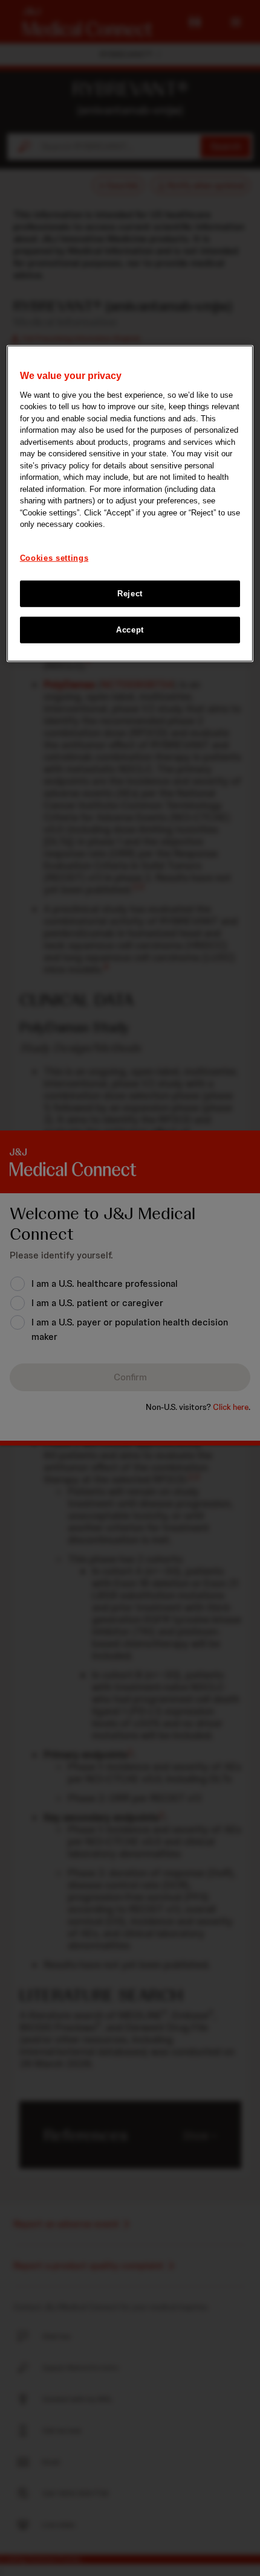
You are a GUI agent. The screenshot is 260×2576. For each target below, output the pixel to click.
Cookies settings (54, 557)
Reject (130, 594)
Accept (130, 630)
